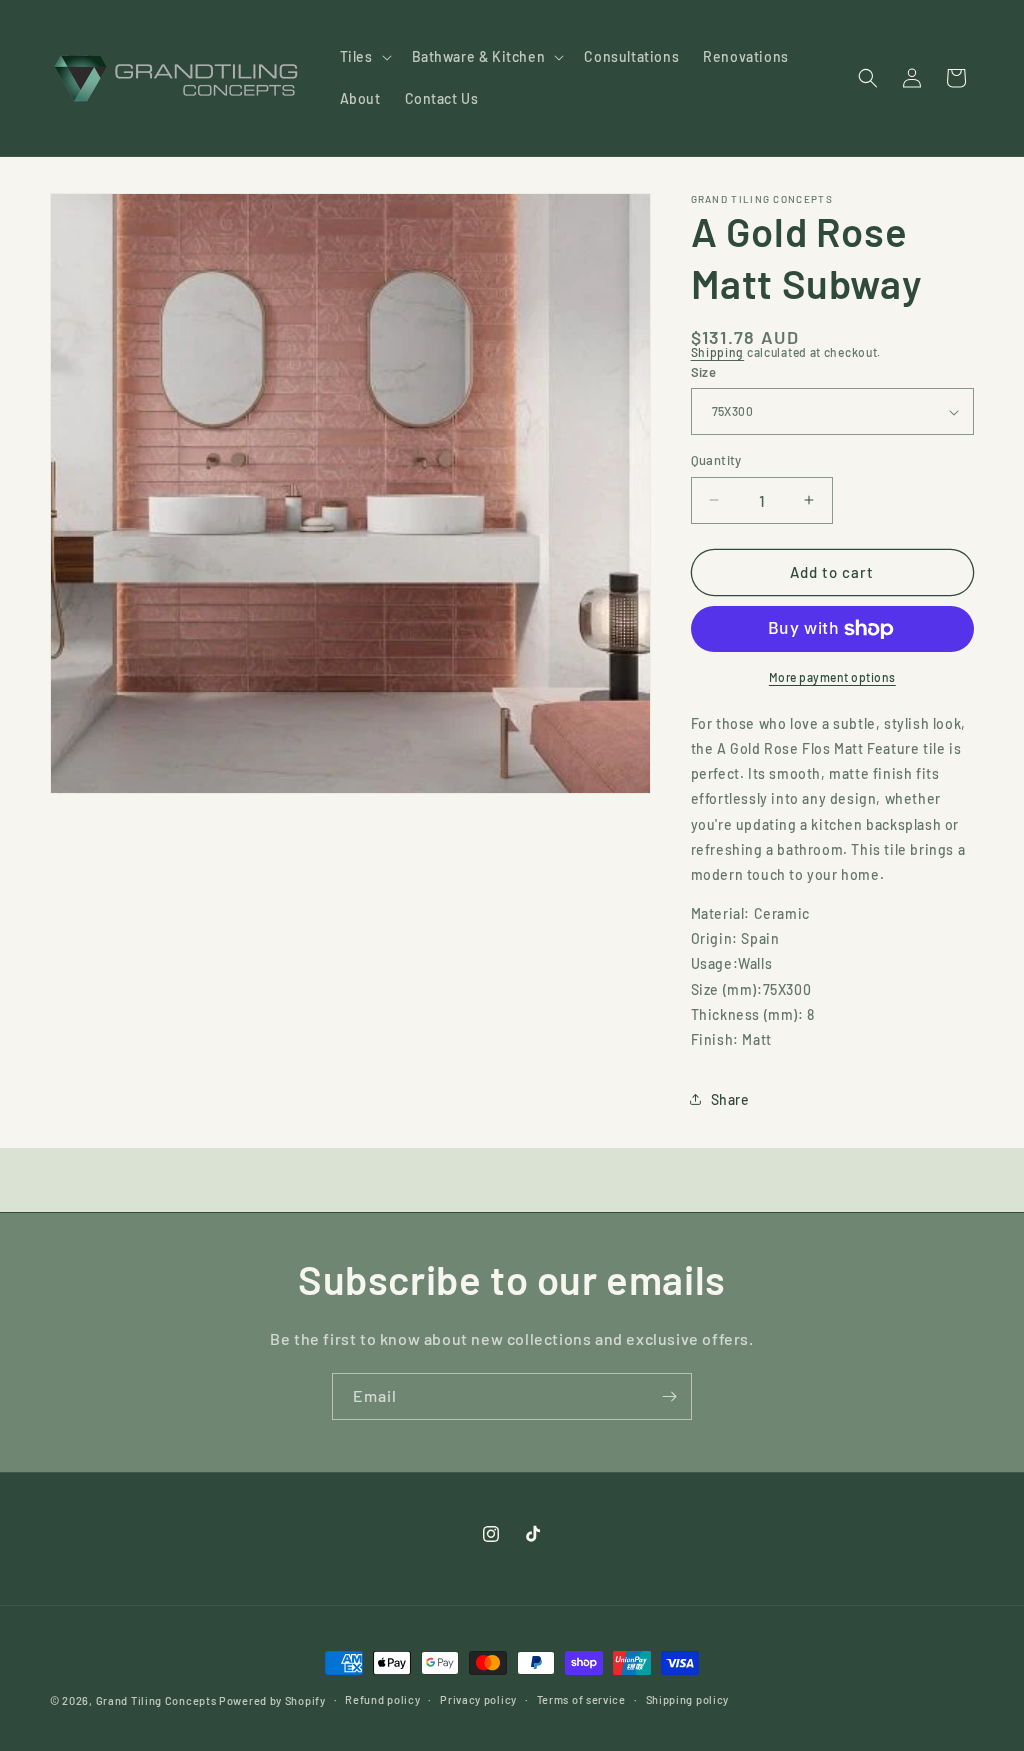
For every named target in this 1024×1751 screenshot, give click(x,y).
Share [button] (730, 1099)
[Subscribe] (669, 1396)
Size (704, 372)
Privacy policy (478, 1699)
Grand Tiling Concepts (157, 1700)
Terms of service (581, 1699)
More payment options (832, 677)
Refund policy (382, 1699)
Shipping (718, 352)
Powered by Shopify (272, 1700)
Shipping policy (688, 1699)
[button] (364, 57)
